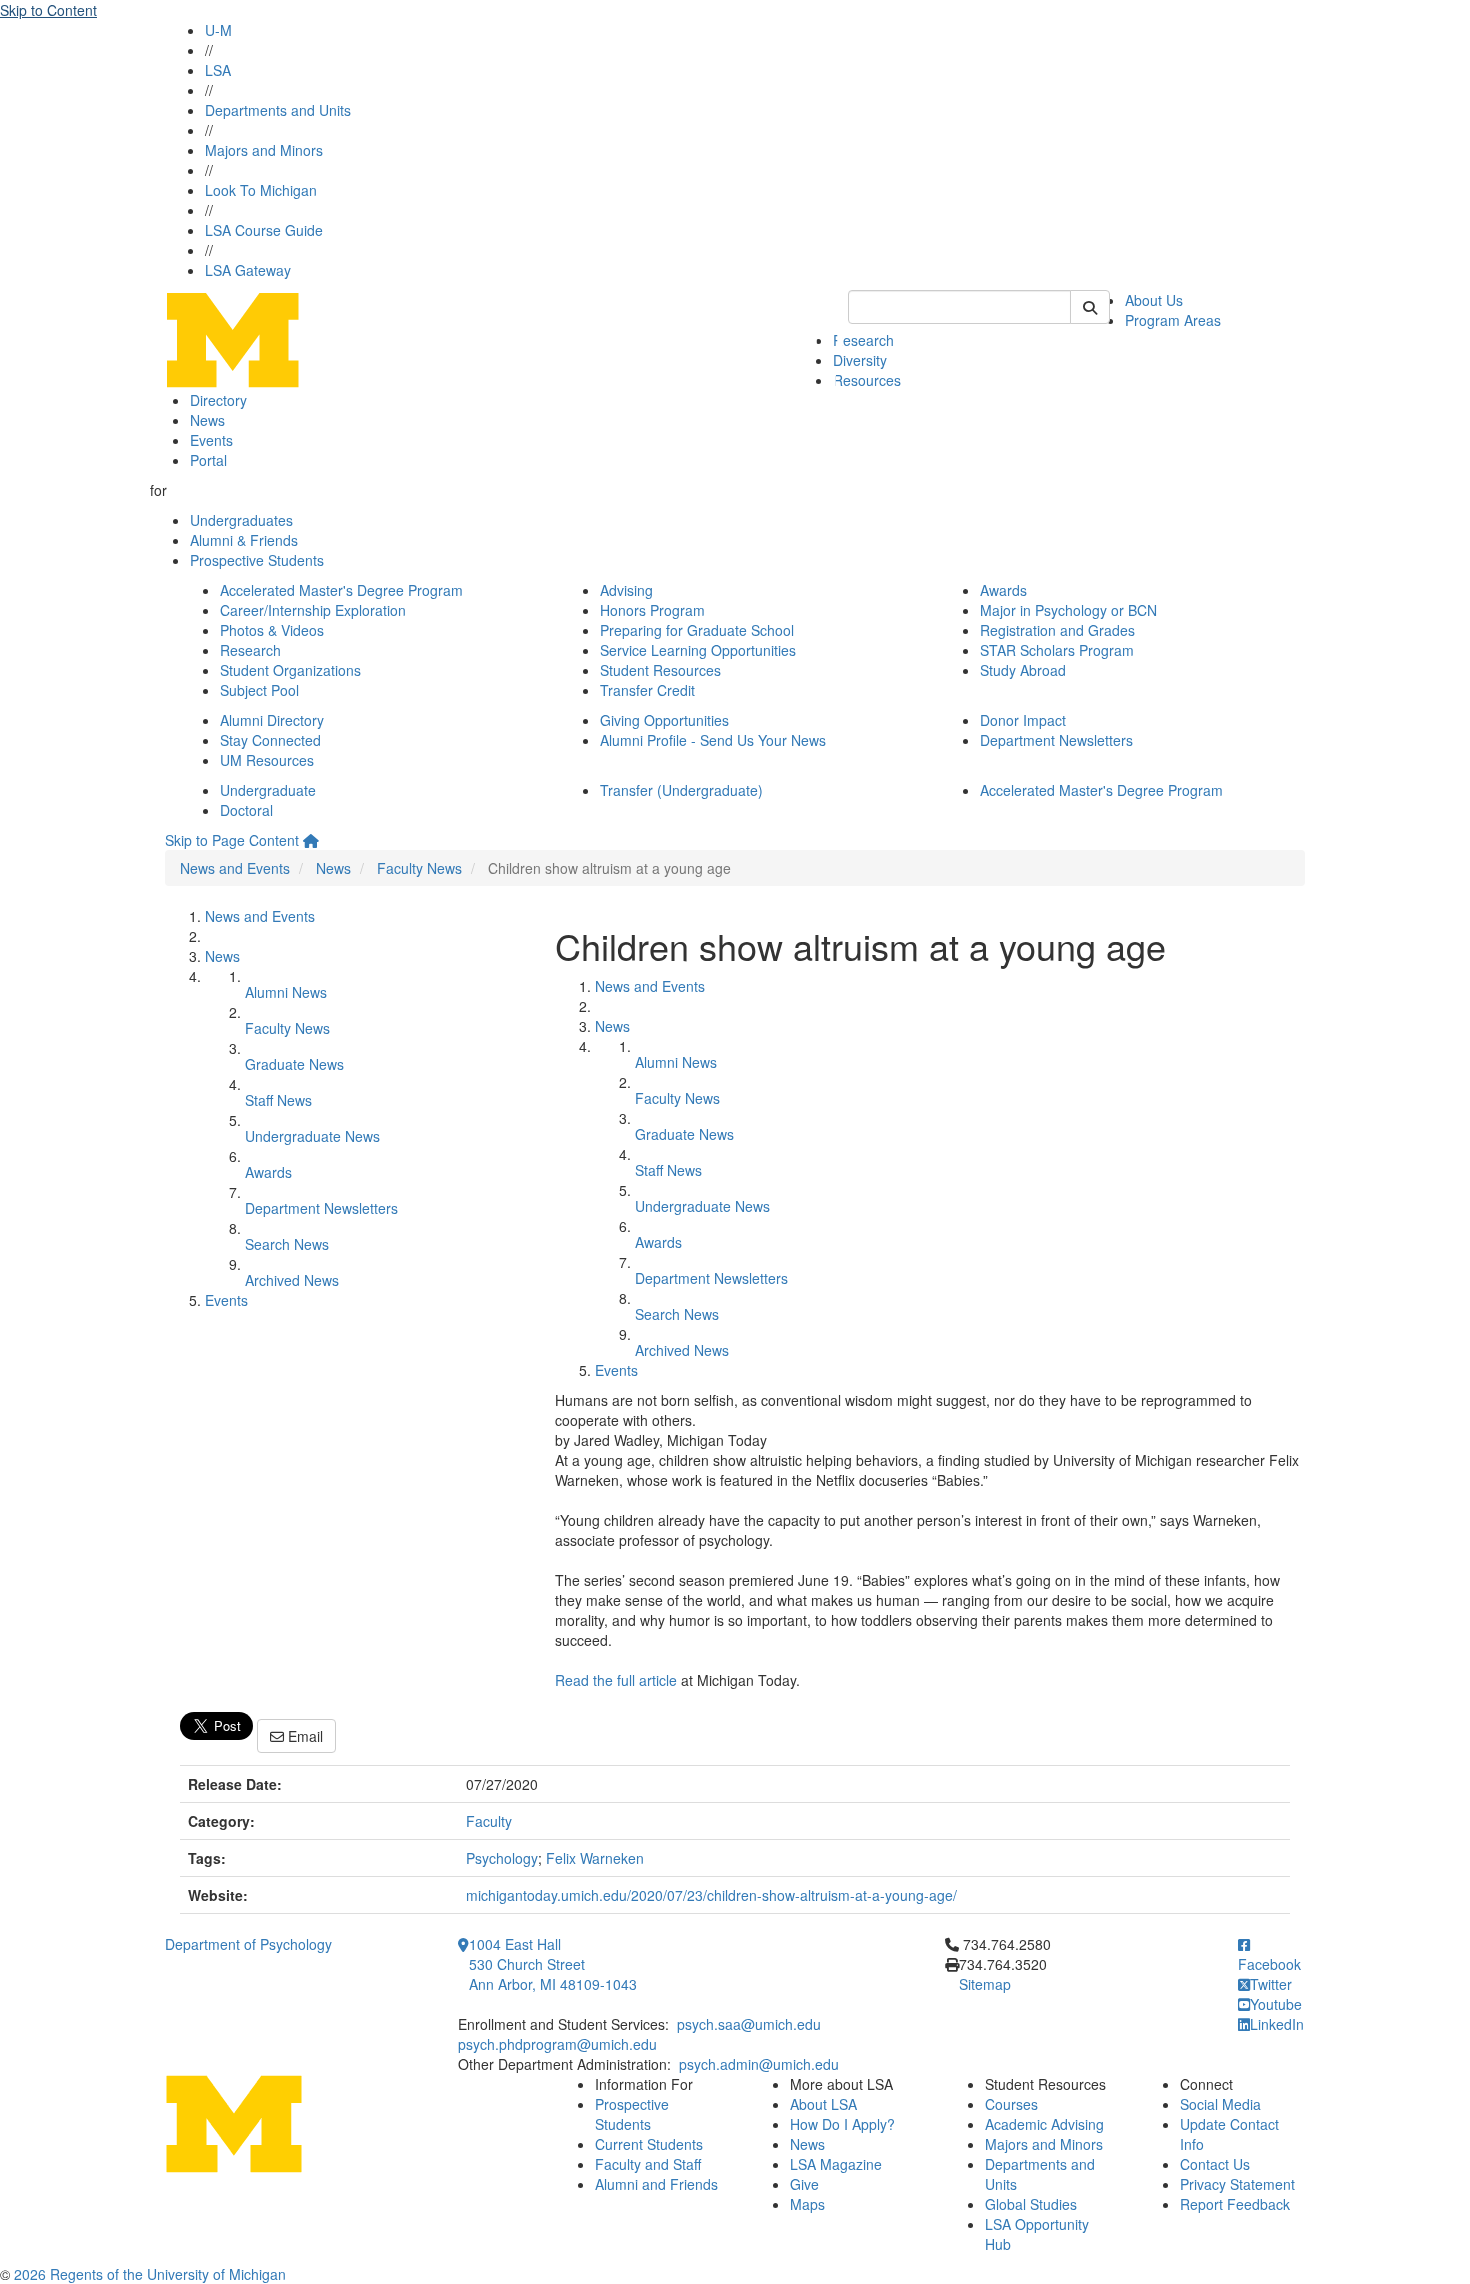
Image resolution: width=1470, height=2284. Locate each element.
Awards (1003, 590)
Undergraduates (241, 520)
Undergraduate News (312, 1136)
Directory (218, 400)
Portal (208, 460)
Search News (287, 1244)
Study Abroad (1023, 670)
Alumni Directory (272, 720)
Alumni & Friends (244, 540)
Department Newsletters (1056, 740)
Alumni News (286, 992)
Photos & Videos (272, 630)
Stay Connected (270, 740)
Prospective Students (257, 560)
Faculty (489, 1821)
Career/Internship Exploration (313, 610)
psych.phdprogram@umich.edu (557, 2044)
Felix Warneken (595, 1858)
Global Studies (1031, 2204)
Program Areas (1173, 320)
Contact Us (1215, 2164)
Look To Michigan (261, 190)
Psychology (502, 1858)
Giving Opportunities (664, 720)
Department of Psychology (248, 1944)
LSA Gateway (248, 270)
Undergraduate (268, 790)
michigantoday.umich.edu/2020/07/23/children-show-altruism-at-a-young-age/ (711, 1895)
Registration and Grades (1057, 630)
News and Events (235, 868)
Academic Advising (1044, 2124)
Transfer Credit (647, 690)
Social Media (1220, 2104)
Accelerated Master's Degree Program (341, 590)
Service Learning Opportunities (698, 650)
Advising (626, 590)
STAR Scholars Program (1057, 650)
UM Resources (267, 760)
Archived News (292, 1280)
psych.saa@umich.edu (749, 2024)
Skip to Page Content (232, 840)
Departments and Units (278, 110)
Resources (867, 380)
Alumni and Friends (656, 2184)
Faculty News (419, 868)
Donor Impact (1023, 720)
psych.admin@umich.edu (759, 2064)
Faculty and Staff (648, 2164)
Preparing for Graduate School (697, 630)
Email (303, 1736)
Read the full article (616, 1680)
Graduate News (294, 1064)
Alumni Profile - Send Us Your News (713, 740)
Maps (807, 2204)
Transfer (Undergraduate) (681, 790)
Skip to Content (48, 10)
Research (863, 340)
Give (804, 2184)
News (207, 420)
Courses (1011, 2104)
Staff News (278, 1100)
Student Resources (660, 670)
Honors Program (652, 610)
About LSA (823, 2104)
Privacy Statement (1237, 2184)
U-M (218, 30)
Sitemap (985, 1984)
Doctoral (246, 810)
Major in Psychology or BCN (1068, 610)
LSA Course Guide (264, 230)
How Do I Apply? (842, 2124)
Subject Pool (259, 690)
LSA (218, 70)
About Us (1154, 300)
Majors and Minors (264, 150)
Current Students (649, 2144)
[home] (311, 840)
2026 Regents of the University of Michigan (150, 2274)
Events (211, 440)
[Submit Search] (1090, 307)
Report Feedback (1235, 2204)
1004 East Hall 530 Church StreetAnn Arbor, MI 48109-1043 (553, 1964)
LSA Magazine (836, 2164)
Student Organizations (290, 670)
